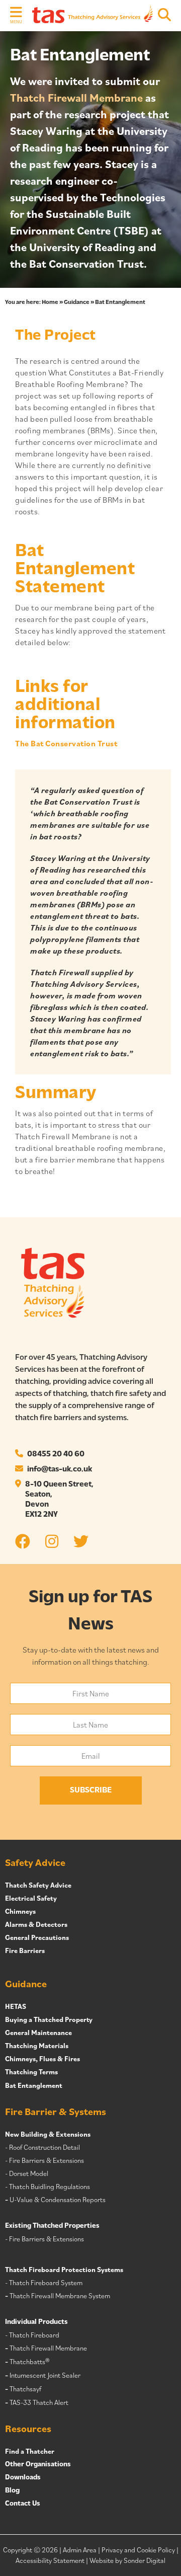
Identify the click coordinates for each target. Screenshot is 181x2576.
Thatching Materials (37, 2046)
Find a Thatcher (30, 2451)
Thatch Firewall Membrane (76, 97)
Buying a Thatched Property (49, 2019)
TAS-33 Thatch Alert (39, 2402)
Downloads (23, 2478)
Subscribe (91, 1790)
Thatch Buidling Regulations (50, 2187)
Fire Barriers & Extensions (47, 2160)
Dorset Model (29, 2173)
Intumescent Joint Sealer (45, 2375)
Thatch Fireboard (34, 2335)
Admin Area (80, 2550)
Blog (12, 2491)
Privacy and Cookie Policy (138, 2550)
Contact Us (23, 2504)
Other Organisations (38, 2465)
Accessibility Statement (50, 2560)
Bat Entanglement (34, 2085)
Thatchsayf (25, 2389)
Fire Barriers (25, 1950)
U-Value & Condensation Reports (58, 2200)
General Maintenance (38, 2033)
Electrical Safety (31, 1898)
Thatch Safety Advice (38, 1885)
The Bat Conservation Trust (66, 743)
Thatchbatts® (29, 2362)
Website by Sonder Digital (127, 2560)
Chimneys (20, 1911)
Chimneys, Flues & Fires (42, 2059)
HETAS (16, 2006)
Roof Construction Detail (44, 2147)
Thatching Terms (31, 2072)
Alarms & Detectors (36, 1924)
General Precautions (37, 1937)
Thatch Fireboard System (46, 2283)
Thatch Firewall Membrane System (60, 2296)
